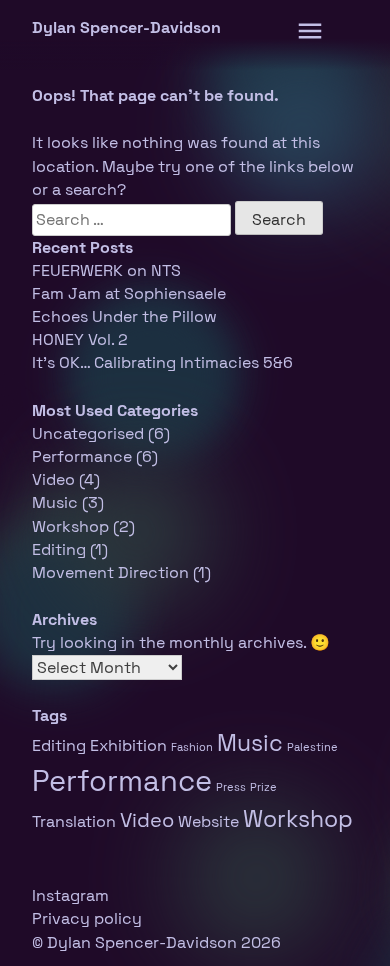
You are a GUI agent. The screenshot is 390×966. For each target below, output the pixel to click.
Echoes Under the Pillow (124, 316)
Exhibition (128, 745)
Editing (59, 549)
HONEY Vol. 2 (80, 339)
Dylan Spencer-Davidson (126, 27)
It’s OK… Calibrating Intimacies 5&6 (162, 362)
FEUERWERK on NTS (106, 270)
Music (55, 502)
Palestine (312, 747)
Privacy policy (87, 918)
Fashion (192, 747)
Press (231, 787)
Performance (82, 456)
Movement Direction (110, 572)
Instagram (70, 895)
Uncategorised (88, 433)
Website (208, 821)
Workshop (70, 526)
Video (53, 479)
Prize (263, 787)
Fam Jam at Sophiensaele (129, 293)
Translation (74, 821)
